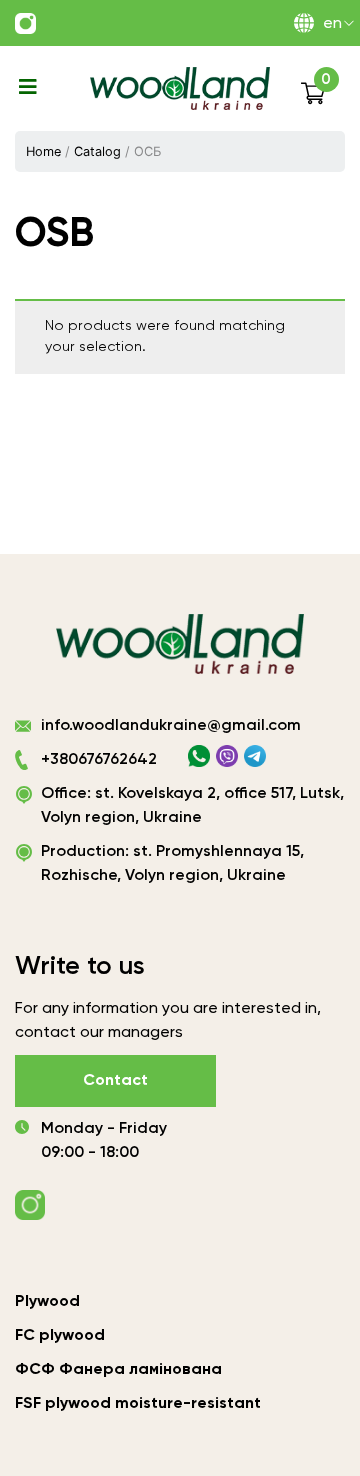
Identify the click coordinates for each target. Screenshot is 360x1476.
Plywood (47, 1302)
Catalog (97, 151)
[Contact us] (25, 23)
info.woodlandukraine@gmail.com (171, 726)
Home (43, 151)
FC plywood (60, 1336)
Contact (115, 1081)
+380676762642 (99, 760)
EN (332, 24)
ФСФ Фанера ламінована (118, 1370)
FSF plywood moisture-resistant (138, 1404)
